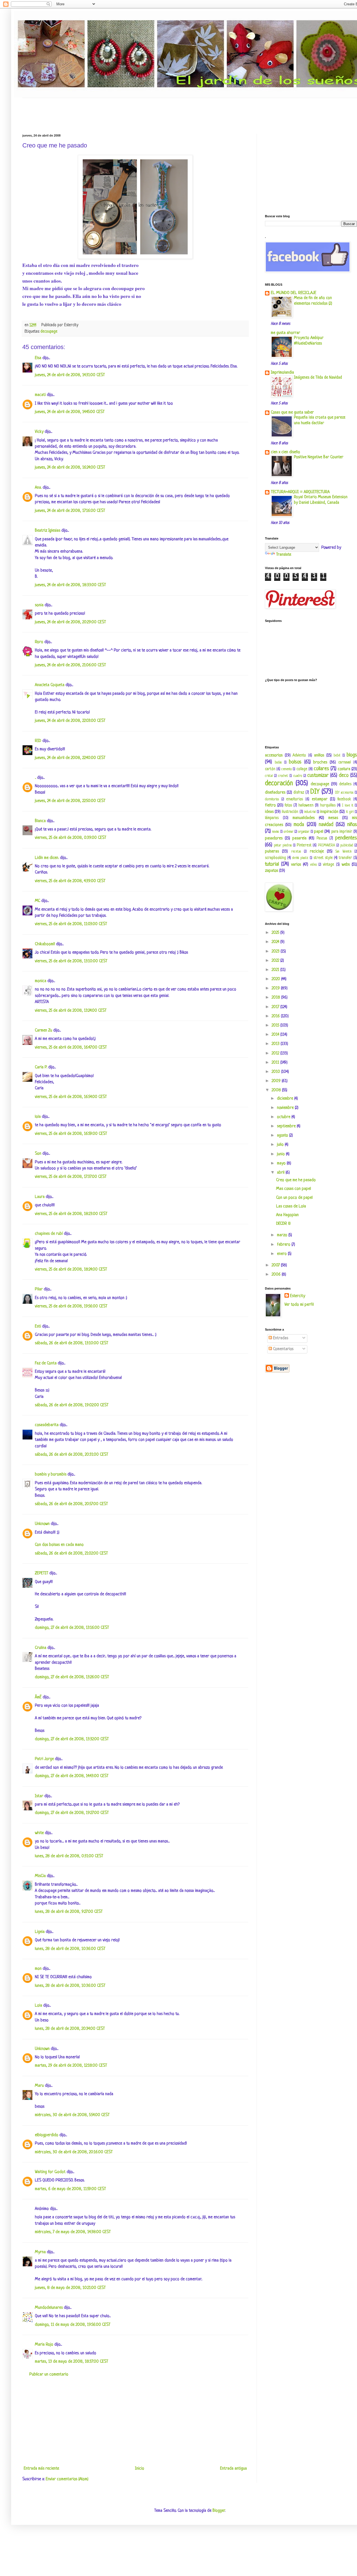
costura (344, 769)
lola (38, 1117)
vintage (329, 865)
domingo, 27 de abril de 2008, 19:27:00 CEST (72, 1813)
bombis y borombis (51, 1475)
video (313, 865)
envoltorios (295, 799)
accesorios (274, 755)
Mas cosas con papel (294, 1189)
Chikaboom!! (45, 944)
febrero (284, 1245)
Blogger (219, 2511)
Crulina (41, 1648)
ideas (269, 812)
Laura (40, 1197)
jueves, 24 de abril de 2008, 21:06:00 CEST (70, 665)
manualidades (304, 818)
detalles (345, 784)
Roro (39, 642)
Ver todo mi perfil (299, 1305)
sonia (39, 605)
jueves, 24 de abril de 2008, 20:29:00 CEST (70, 622)
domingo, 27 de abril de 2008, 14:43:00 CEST (72, 1776)
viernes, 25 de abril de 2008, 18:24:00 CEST (71, 1270)
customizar (318, 775)
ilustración (290, 812)
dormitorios (272, 799)
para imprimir (342, 832)
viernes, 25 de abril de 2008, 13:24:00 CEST (71, 1011)
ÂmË (38, 1697)
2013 (276, 1044)
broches (320, 762)
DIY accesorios (344, 793)
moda (299, 825)
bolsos (295, 762)
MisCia (40, 1876)
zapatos (272, 871)
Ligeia (40, 1932)
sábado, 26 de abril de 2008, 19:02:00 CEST (72, 1405)
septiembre (287, 1126)
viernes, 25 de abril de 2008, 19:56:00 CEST (71, 1306)
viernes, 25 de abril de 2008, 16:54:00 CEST (71, 1097)
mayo (282, 1163)
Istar (39, 1796)
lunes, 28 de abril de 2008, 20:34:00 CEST (70, 2029)
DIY (315, 792)
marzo (283, 1235)
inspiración (329, 812)
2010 (276, 1072)
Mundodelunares (49, 2308)
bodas (278, 763)
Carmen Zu (44, 1031)
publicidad (347, 846)
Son (38, 1154)
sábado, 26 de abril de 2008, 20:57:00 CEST (71, 1504)
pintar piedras (283, 846)
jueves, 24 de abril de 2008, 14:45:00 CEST (70, 412)
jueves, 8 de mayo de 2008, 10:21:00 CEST (70, 2288)
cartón (270, 769)
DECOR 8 (283, 1224)
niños (352, 825)
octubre (284, 1117)
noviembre (286, 1108)
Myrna (40, 2252)
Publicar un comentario (49, 2375)
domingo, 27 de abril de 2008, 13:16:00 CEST (72, 1628)
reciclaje (317, 852)
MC (38, 901)
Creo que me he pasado (296, 1180)
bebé (337, 756)
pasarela (299, 838)
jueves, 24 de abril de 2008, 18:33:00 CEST (70, 585)
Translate (284, 555)
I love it (348, 806)
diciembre (286, 1099)
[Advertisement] (124, 111)
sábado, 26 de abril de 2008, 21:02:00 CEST (71, 1554)
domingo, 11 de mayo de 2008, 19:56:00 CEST (73, 2325)
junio (281, 1154)
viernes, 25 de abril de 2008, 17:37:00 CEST (71, 1177)
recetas (296, 852)
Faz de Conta (46, 1363)
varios (296, 865)
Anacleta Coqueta (50, 685)
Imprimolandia (282, 373)
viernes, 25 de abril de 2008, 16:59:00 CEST (71, 1134)
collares (321, 769)
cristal (269, 776)
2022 (276, 961)
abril (281, 1173)
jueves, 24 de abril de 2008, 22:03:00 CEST (70, 721)
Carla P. (41, 1067)
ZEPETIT (42, 1573)
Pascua (322, 838)
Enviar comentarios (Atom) (67, 2479)
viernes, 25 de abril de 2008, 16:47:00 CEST (71, 1048)
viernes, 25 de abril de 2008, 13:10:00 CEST (71, 961)
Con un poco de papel (294, 1198)
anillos (319, 755)
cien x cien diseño (285, 452)
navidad (326, 825)
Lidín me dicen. (47, 858)
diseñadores (275, 793)
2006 (277, 1275)
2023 (276, 952)
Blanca (40, 821)
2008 (277, 1090)
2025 (276, 933)
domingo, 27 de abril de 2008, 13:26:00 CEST (72, 1677)
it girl (350, 812)
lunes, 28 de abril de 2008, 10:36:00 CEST (70, 1949)
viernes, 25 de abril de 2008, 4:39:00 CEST (70, 881)
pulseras (272, 852)
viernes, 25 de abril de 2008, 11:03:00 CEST (71, 924)
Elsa (38, 358)
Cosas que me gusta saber (292, 413)
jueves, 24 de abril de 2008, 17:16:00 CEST (70, 511)
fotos (288, 805)
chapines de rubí (49, 1234)
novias (276, 832)
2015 (276, 1026)
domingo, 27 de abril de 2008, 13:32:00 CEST (72, 1739)
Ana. (38, 488)
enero (282, 1254)
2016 (276, 1016)
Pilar (39, 1289)
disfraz (299, 793)
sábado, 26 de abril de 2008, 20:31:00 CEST (72, 1455)
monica (41, 981)
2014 (276, 1035)
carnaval (345, 762)
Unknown (42, 1524)
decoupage (49, 332)
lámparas (272, 818)
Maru (39, 2086)
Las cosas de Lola (291, 1206)
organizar (304, 832)
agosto (283, 1136)
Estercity (298, 1296)
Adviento (299, 755)
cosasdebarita (47, 1425)
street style (323, 858)
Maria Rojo (44, 2345)
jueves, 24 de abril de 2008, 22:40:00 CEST (70, 758)
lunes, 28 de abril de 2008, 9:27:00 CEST (69, 1912)
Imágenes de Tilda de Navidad (318, 378)
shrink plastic (301, 858)
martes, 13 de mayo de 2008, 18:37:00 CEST (72, 2362)
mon (38, 1969)
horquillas (328, 805)
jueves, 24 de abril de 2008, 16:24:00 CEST (70, 468)
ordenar (289, 832)
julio (281, 1145)
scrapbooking (275, 858)
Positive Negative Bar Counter (319, 457)
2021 (276, 970)
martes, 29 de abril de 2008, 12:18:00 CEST (71, 2066)
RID (38, 741)
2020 (276, 979)
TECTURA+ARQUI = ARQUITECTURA (300, 492)
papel (319, 832)
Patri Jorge (44, 1759)
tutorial (272, 864)
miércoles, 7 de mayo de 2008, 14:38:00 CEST (73, 2232)
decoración (279, 783)
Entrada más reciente (41, 2469)
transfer (345, 858)
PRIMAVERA (326, 846)
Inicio (140, 2469)
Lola (38, 2006)
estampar (320, 799)
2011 (276, 1063)
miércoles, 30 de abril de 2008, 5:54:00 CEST (72, 2115)
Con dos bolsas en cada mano (59, 1545)
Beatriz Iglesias (48, 531)
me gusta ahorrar (285, 333)
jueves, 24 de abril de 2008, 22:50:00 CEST (70, 801)
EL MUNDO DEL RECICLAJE (294, 293)
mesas (333, 818)
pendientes (346, 838)
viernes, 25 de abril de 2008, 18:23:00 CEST (71, 1214)
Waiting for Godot (50, 2172)
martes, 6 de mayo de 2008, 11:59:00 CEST (70, 2189)
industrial (310, 812)
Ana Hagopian (287, 1215)
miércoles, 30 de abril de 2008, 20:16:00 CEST (74, 2152)
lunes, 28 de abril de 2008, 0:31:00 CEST (69, 1856)
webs (346, 865)
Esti (38, 1327)
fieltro (270, 805)
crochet (283, 776)
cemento (287, 769)
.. (35, 778)
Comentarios (283, 1349)
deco (344, 775)
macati (40, 395)
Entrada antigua (233, 2469)
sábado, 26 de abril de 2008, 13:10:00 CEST (72, 1343)
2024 (276, 942)
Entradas (280, 1338)
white (39, 1833)
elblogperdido (47, 2135)
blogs (352, 755)
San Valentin (343, 852)
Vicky (39, 432)
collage (302, 769)
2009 (277, 1081)
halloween (306, 805)
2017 (276, 1007)
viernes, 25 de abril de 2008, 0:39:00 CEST (71, 838)
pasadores (274, 838)
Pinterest (304, 845)
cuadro (298, 776)
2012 (276, 1053)
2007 (276, 1265)
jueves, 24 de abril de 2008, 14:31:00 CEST (70, 375)
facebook (344, 799)
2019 (276, 988)
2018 (276, 998)
